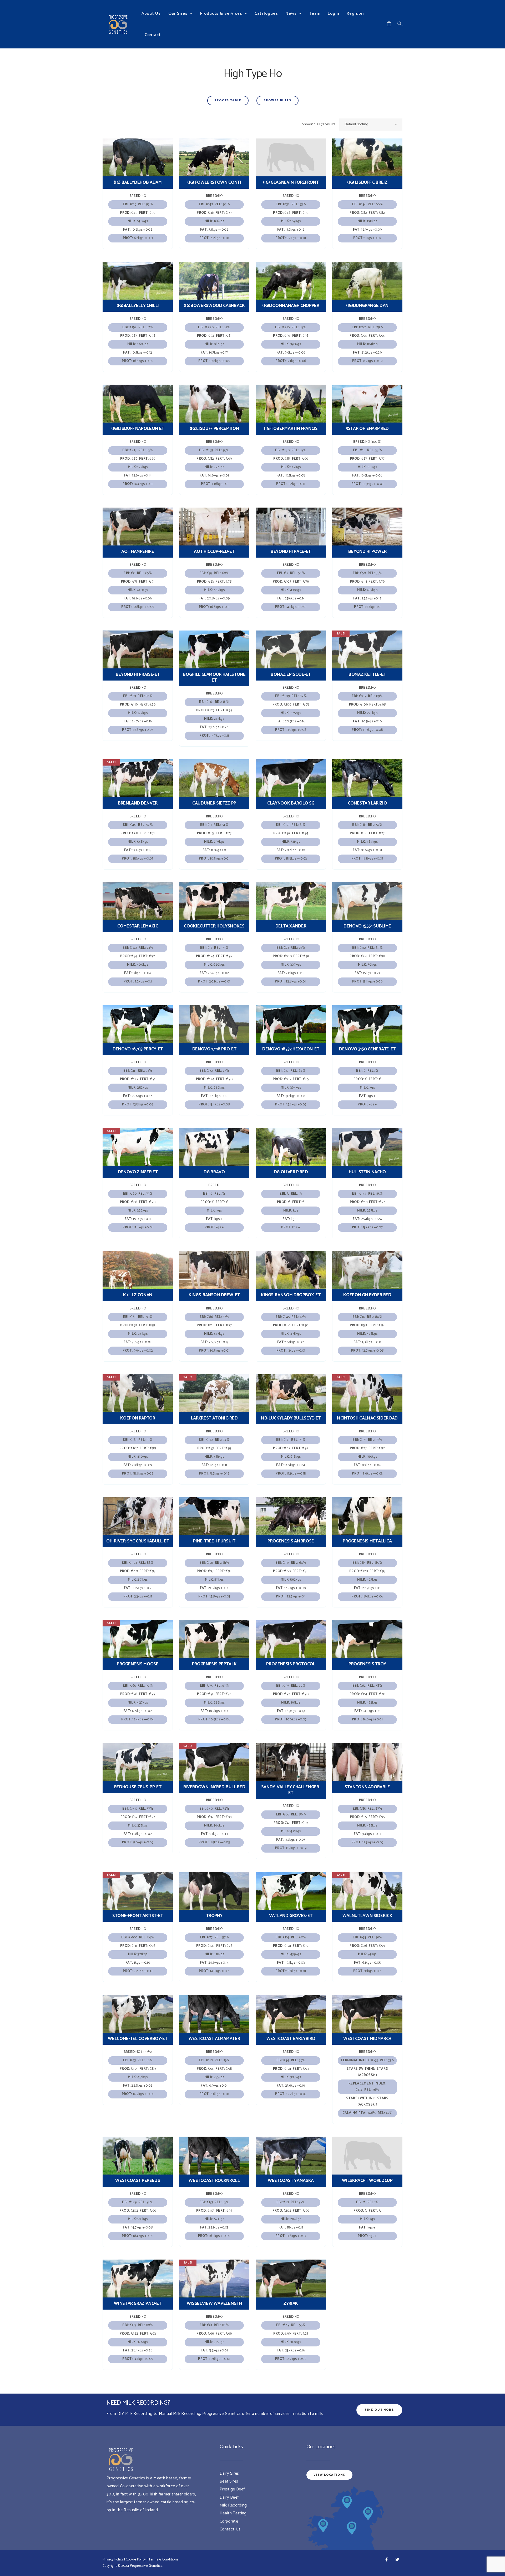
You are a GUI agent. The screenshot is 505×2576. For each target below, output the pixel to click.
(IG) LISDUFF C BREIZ (367, 182)
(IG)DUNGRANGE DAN (367, 306)
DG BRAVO (214, 1172)
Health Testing (233, 2513)
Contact (153, 35)
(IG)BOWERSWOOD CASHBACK (214, 306)
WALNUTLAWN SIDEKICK (367, 1916)
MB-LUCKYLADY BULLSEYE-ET (291, 1418)
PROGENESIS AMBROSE (291, 1541)
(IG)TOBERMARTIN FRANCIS (291, 429)
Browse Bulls (277, 101)
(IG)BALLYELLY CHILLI (138, 306)
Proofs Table (228, 101)
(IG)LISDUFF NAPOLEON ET (138, 429)
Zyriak (291, 2304)
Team (315, 14)
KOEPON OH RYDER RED (367, 1295)
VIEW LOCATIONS (329, 2475)
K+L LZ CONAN (138, 1295)
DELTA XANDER (291, 926)
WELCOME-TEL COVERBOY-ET (138, 2039)
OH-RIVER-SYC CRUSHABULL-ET (138, 1541)
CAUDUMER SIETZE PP (214, 803)
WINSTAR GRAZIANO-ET (138, 2304)
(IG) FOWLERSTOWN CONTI (214, 182)
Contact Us (230, 2529)
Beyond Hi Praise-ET (138, 674)
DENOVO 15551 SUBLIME (367, 926)
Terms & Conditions (164, 2560)
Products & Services (221, 14)
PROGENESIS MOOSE (138, 1664)
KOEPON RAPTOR (138, 1418)
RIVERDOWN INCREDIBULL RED (214, 1787)
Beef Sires (229, 2481)
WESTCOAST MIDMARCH (367, 2039)
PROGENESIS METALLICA (367, 1541)
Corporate (229, 2521)
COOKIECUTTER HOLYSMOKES (214, 926)
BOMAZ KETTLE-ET (367, 674)
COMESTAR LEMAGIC (138, 926)
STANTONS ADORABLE (367, 1787)
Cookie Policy (136, 2560)
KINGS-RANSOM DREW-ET (214, 1295)
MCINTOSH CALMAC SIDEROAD (367, 1418)
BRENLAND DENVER (138, 803)
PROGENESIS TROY (367, 1664)
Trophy (214, 1916)
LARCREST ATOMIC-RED (214, 1418)
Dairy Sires (229, 2473)
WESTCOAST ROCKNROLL (214, 2181)
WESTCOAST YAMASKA (291, 2181)
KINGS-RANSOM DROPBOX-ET (291, 1295)
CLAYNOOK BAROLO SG (291, 803)
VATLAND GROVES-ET (291, 1916)
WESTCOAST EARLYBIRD (291, 2039)
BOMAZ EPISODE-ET (291, 674)
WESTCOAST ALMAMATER (214, 2039)
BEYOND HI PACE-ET (291, 552)
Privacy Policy (113, 2560)
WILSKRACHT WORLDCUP (367, 2181)
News (291, 14)
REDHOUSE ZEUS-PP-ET (138, 1787)
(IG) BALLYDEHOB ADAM (138, 182)
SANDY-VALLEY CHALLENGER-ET (291, 1790)
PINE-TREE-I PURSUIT (214, 1541)
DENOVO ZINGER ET (138, 1172)
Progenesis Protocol (291, 1664)
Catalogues (266, 14)
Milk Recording (233, 2505)
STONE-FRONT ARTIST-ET (138, 1916)
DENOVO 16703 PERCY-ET (138, 1049)
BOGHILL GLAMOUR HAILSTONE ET (214, 677)
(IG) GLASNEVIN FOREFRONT (291, 182)
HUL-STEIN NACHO (367, 1172)
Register (355, 14)
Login (334, 14)
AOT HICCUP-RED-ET (214, 552)
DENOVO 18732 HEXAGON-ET (291, 1049)
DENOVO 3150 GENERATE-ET (367, 1049)
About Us (151, 14)
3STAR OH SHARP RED (367, 429)
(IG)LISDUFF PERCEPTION (214, 429)
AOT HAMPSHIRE (138, 552)
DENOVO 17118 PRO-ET (214, 1049)
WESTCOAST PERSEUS (138, 2181)
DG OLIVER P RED (291, 1172)
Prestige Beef (232, 2489)
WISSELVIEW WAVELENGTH (214, 2304)
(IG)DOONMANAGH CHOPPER (291, 306)
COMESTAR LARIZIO (367, 803)
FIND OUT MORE (379, 2410)
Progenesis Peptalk (214, 1664)
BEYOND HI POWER (367, 552)
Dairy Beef (229, 2497)
